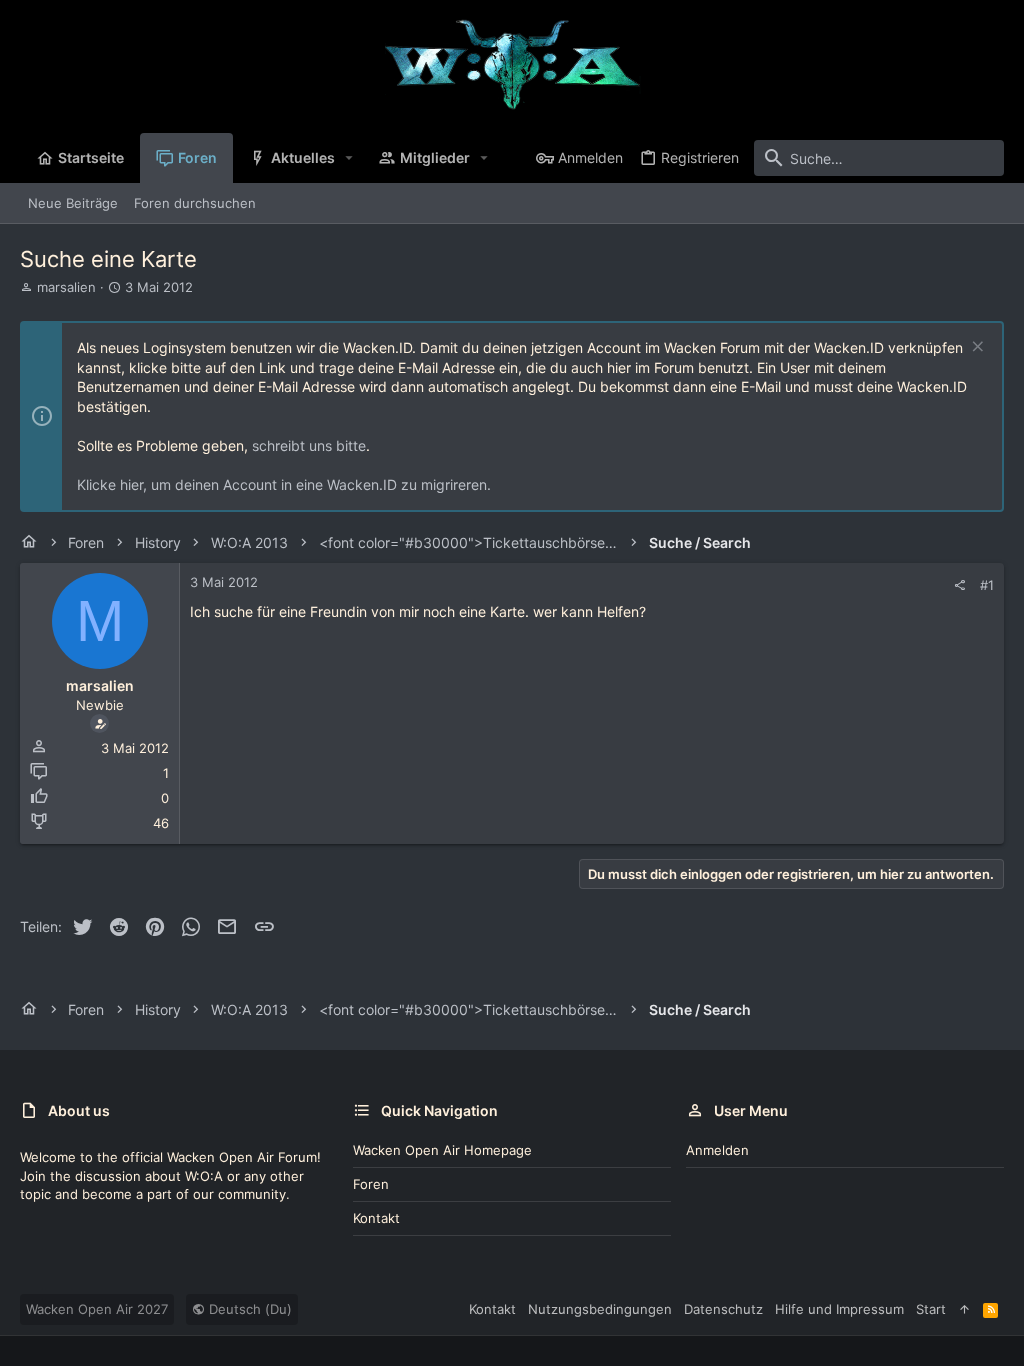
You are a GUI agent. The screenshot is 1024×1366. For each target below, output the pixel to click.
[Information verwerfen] (975, 348)
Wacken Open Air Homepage (442, 1150)
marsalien (66, 287)
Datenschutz (723, 1309)
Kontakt (376, 1218)
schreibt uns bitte (309, 445)
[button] (349, 158)
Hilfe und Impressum (839, 1309)
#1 (987, 585)
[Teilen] (959, 585)
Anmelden (717, 1150)
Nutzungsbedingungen (600, 1309)
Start (931, 1309)
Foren (371, 1184)
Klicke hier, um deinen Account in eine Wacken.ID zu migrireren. (284, 484)
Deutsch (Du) (248, 1309)
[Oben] (964, 1309)
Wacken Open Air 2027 (97, 1309)
